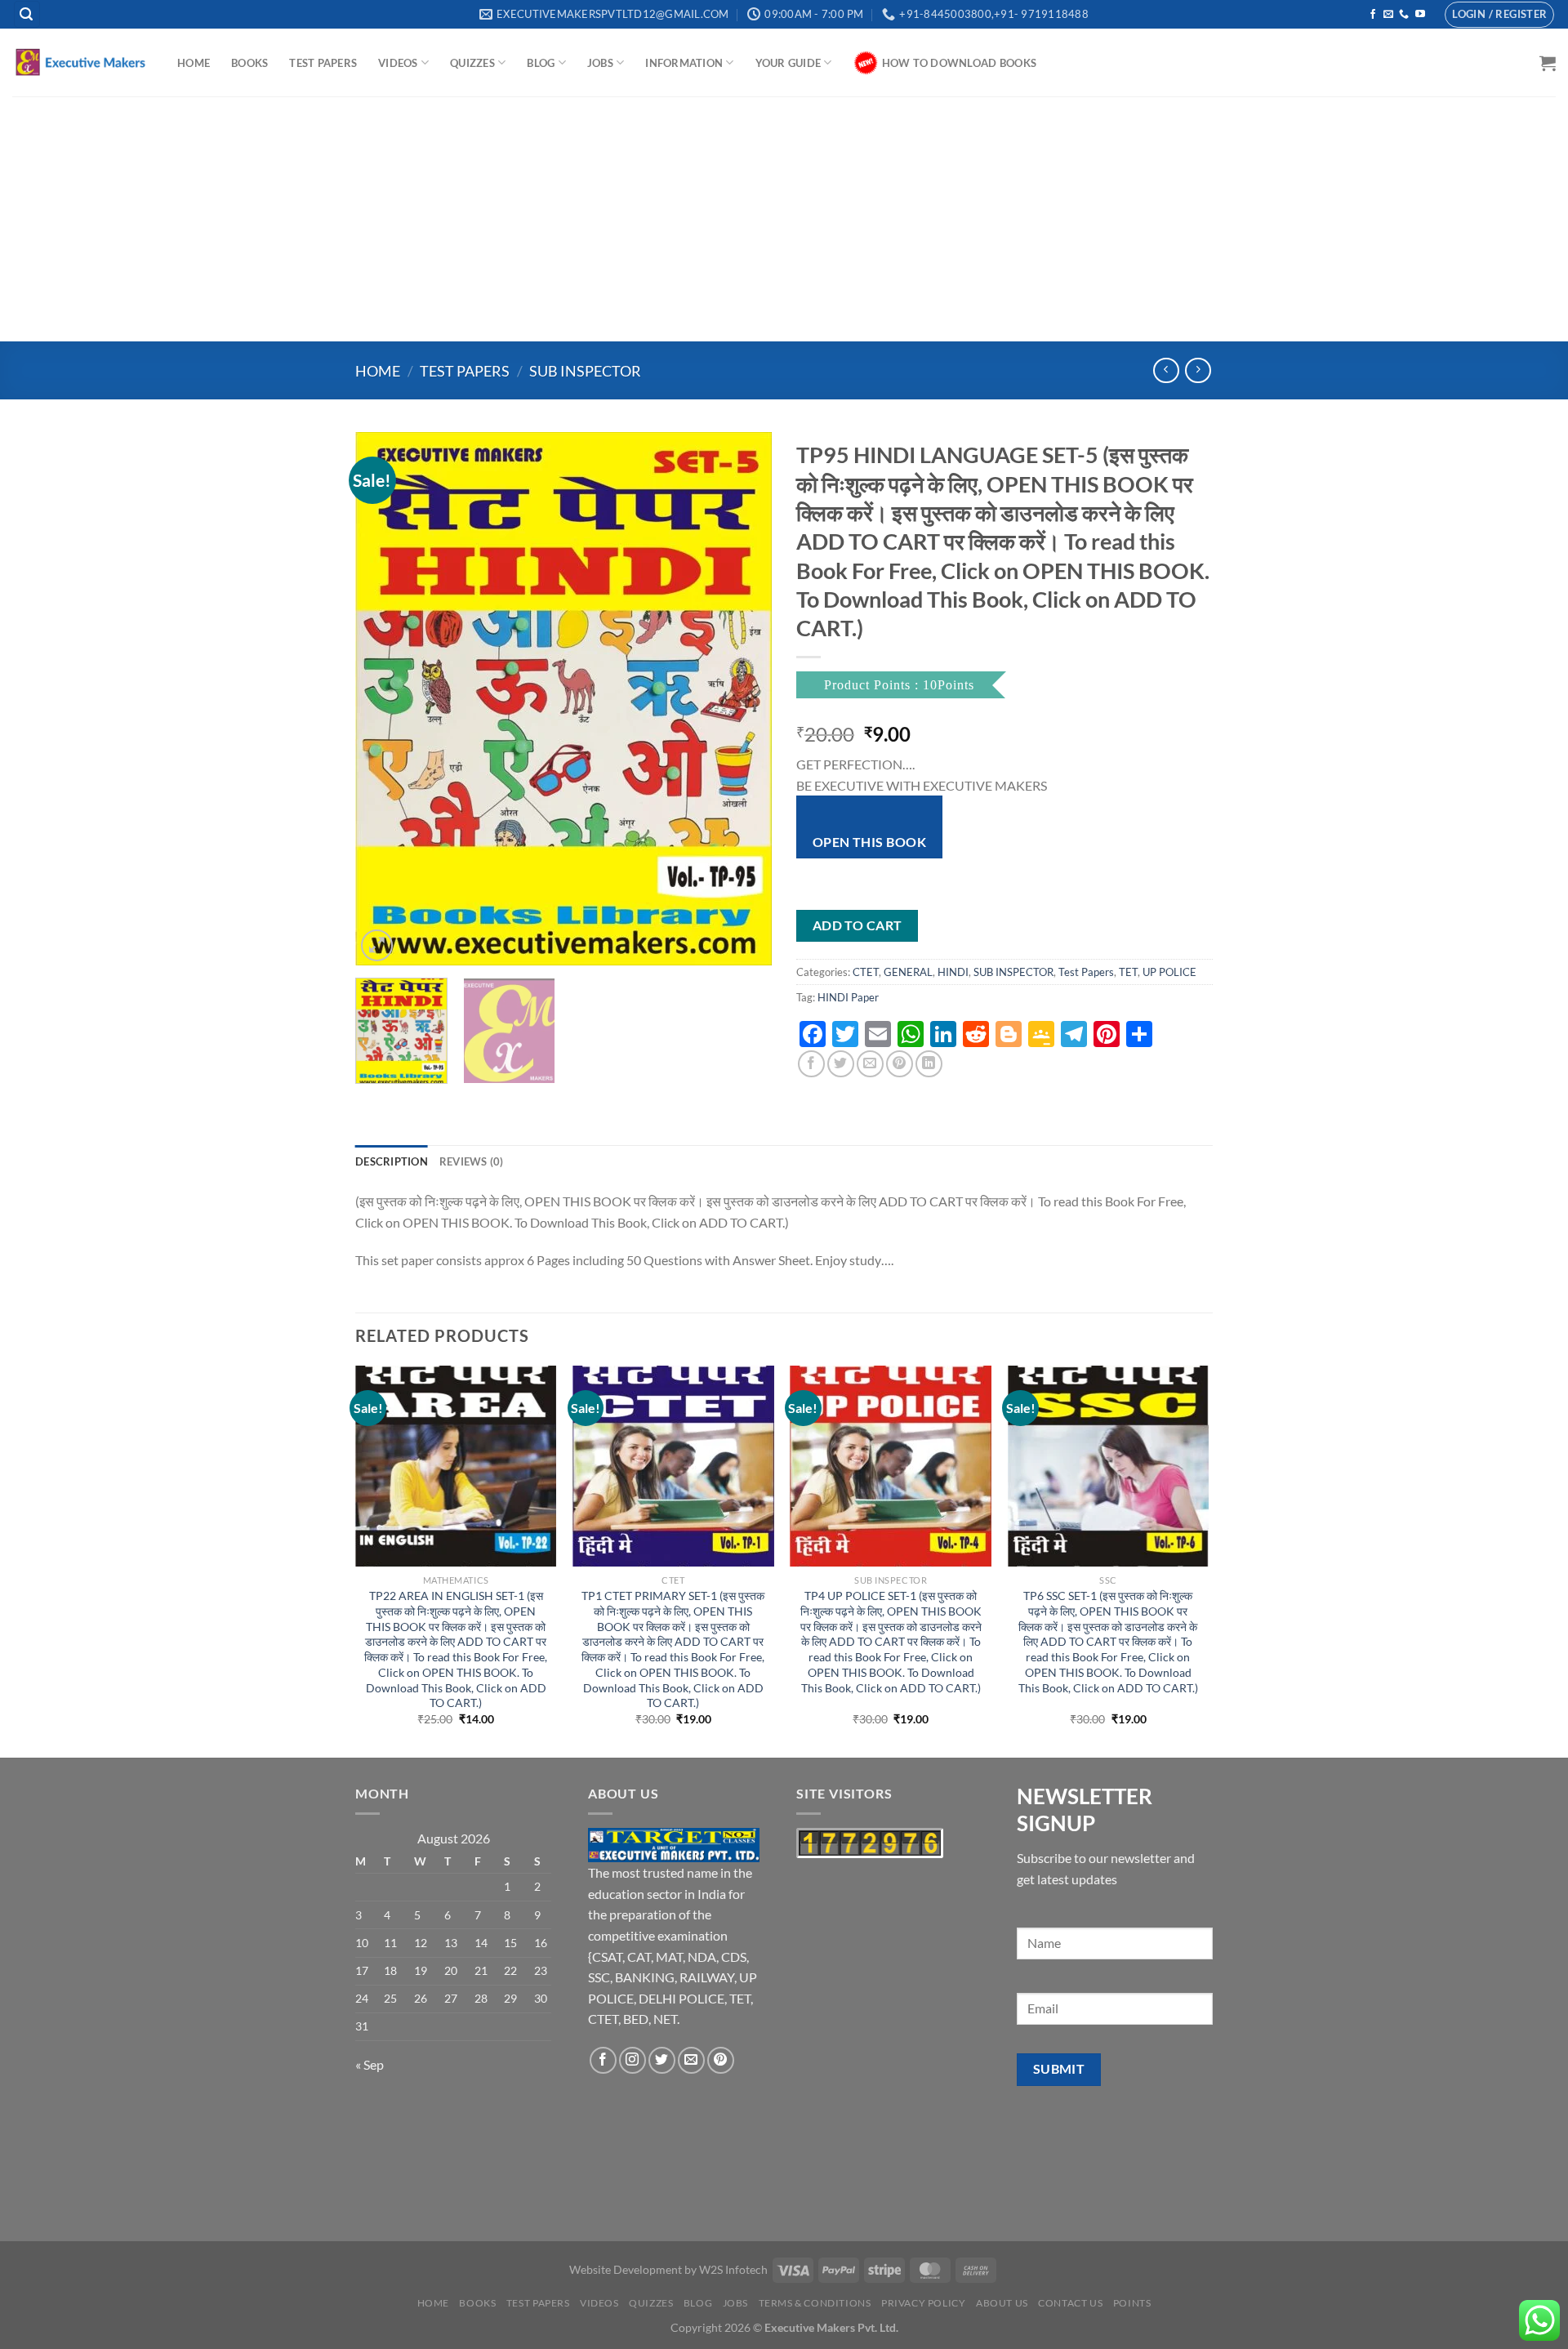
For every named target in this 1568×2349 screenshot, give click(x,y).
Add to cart (857, 925)
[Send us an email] (1388, 15)
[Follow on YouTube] (1420, 15)
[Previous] (384, 699)
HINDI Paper (848, 997)
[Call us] (1404, 15)
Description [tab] (392, 1161)
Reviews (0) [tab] (472, 1161)
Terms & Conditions (815, 2303)
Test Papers (323, 63)
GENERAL (908, 972)
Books (249, 63)
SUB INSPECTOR (585, 371)
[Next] (743, 699)
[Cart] (1548, 63)
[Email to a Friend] (870, 1064)
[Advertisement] (784, 219)
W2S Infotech (733, 2269)
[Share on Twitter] (841, 1064)
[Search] (27, 14)
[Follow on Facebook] (1373, 15)
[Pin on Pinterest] (900, 1064)
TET (1128, 972)
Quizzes (472, 63)
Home (194, 63)
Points (1132, 2303)
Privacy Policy (924, 2303)
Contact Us (1070, 2303)
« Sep (370, 2064)
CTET (866, 972)
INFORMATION (684, 63)
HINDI (953, 972)
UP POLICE (1169, 972)
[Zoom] (377, 945)
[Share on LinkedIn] (929, 1064)
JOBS (600, 63)
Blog (541, 63)
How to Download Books (959, 63)
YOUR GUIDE (788, 63)
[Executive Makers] (82, 62)
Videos (398, 63)
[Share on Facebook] (811, 1064)
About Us (1002, 2303)
